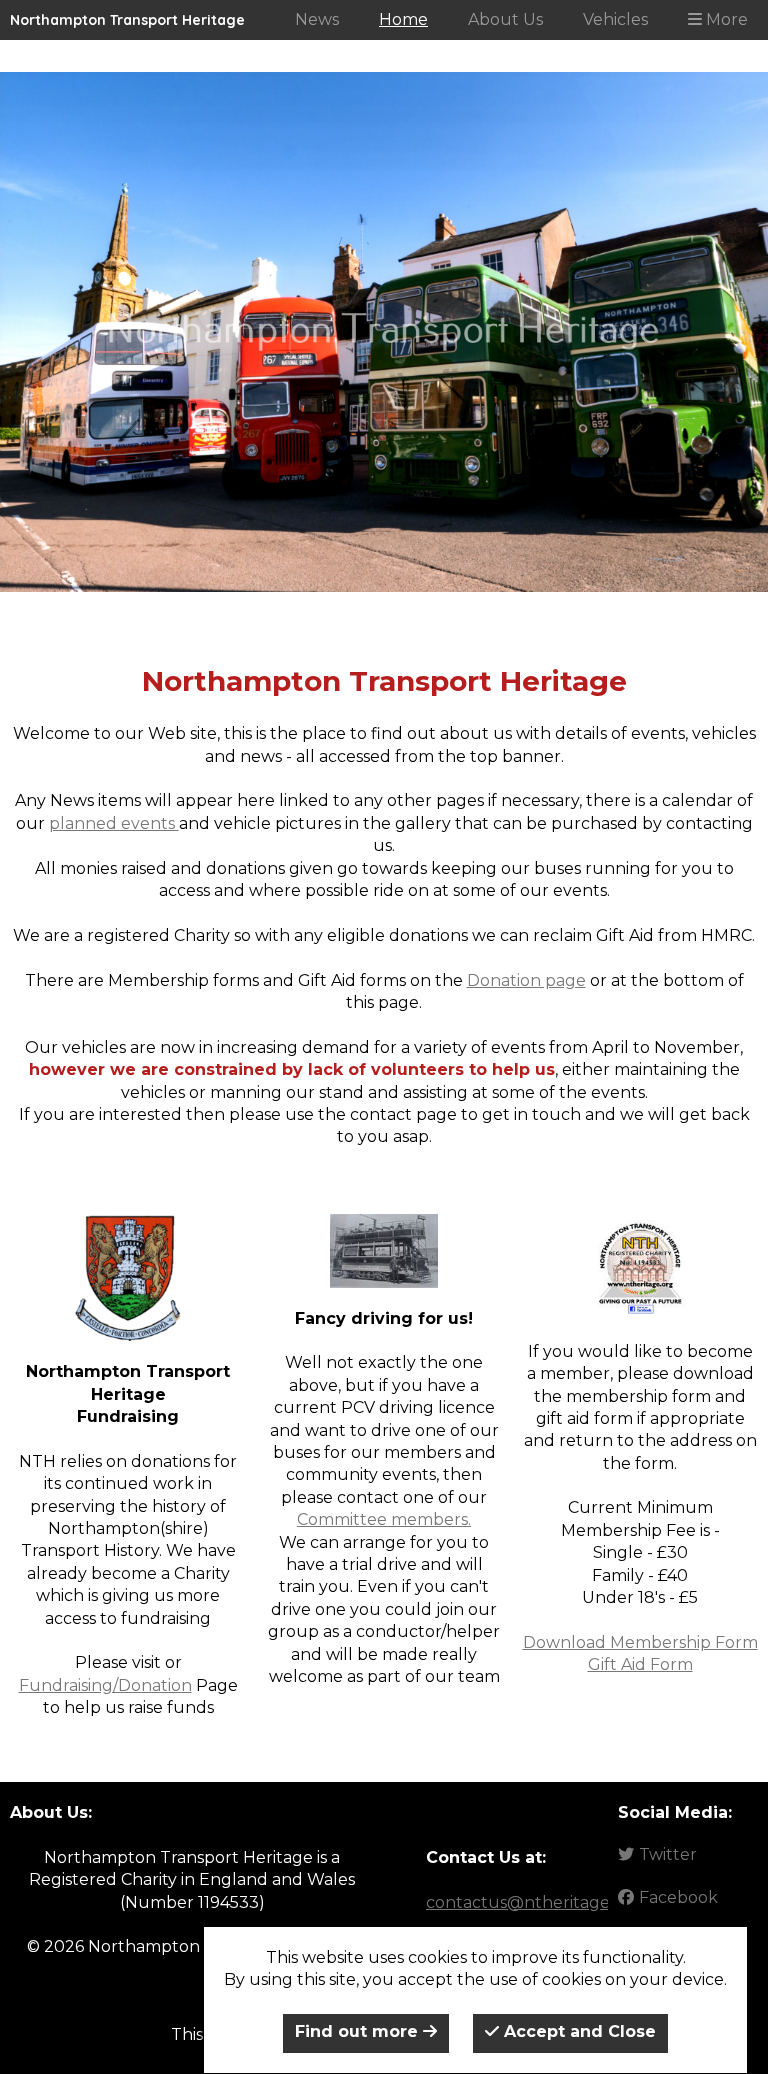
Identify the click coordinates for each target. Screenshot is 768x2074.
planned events (114, 823)
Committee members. (384, 1519)
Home (403, 19)
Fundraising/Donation (105, 1685)
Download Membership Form (640, 1642)
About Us (505, 19)
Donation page (526, 980)
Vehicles (615, 19)
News (317, 19)
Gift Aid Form (640, 1664)
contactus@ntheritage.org (533, 1902)
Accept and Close (577, 2031)
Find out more (359, 2031)
